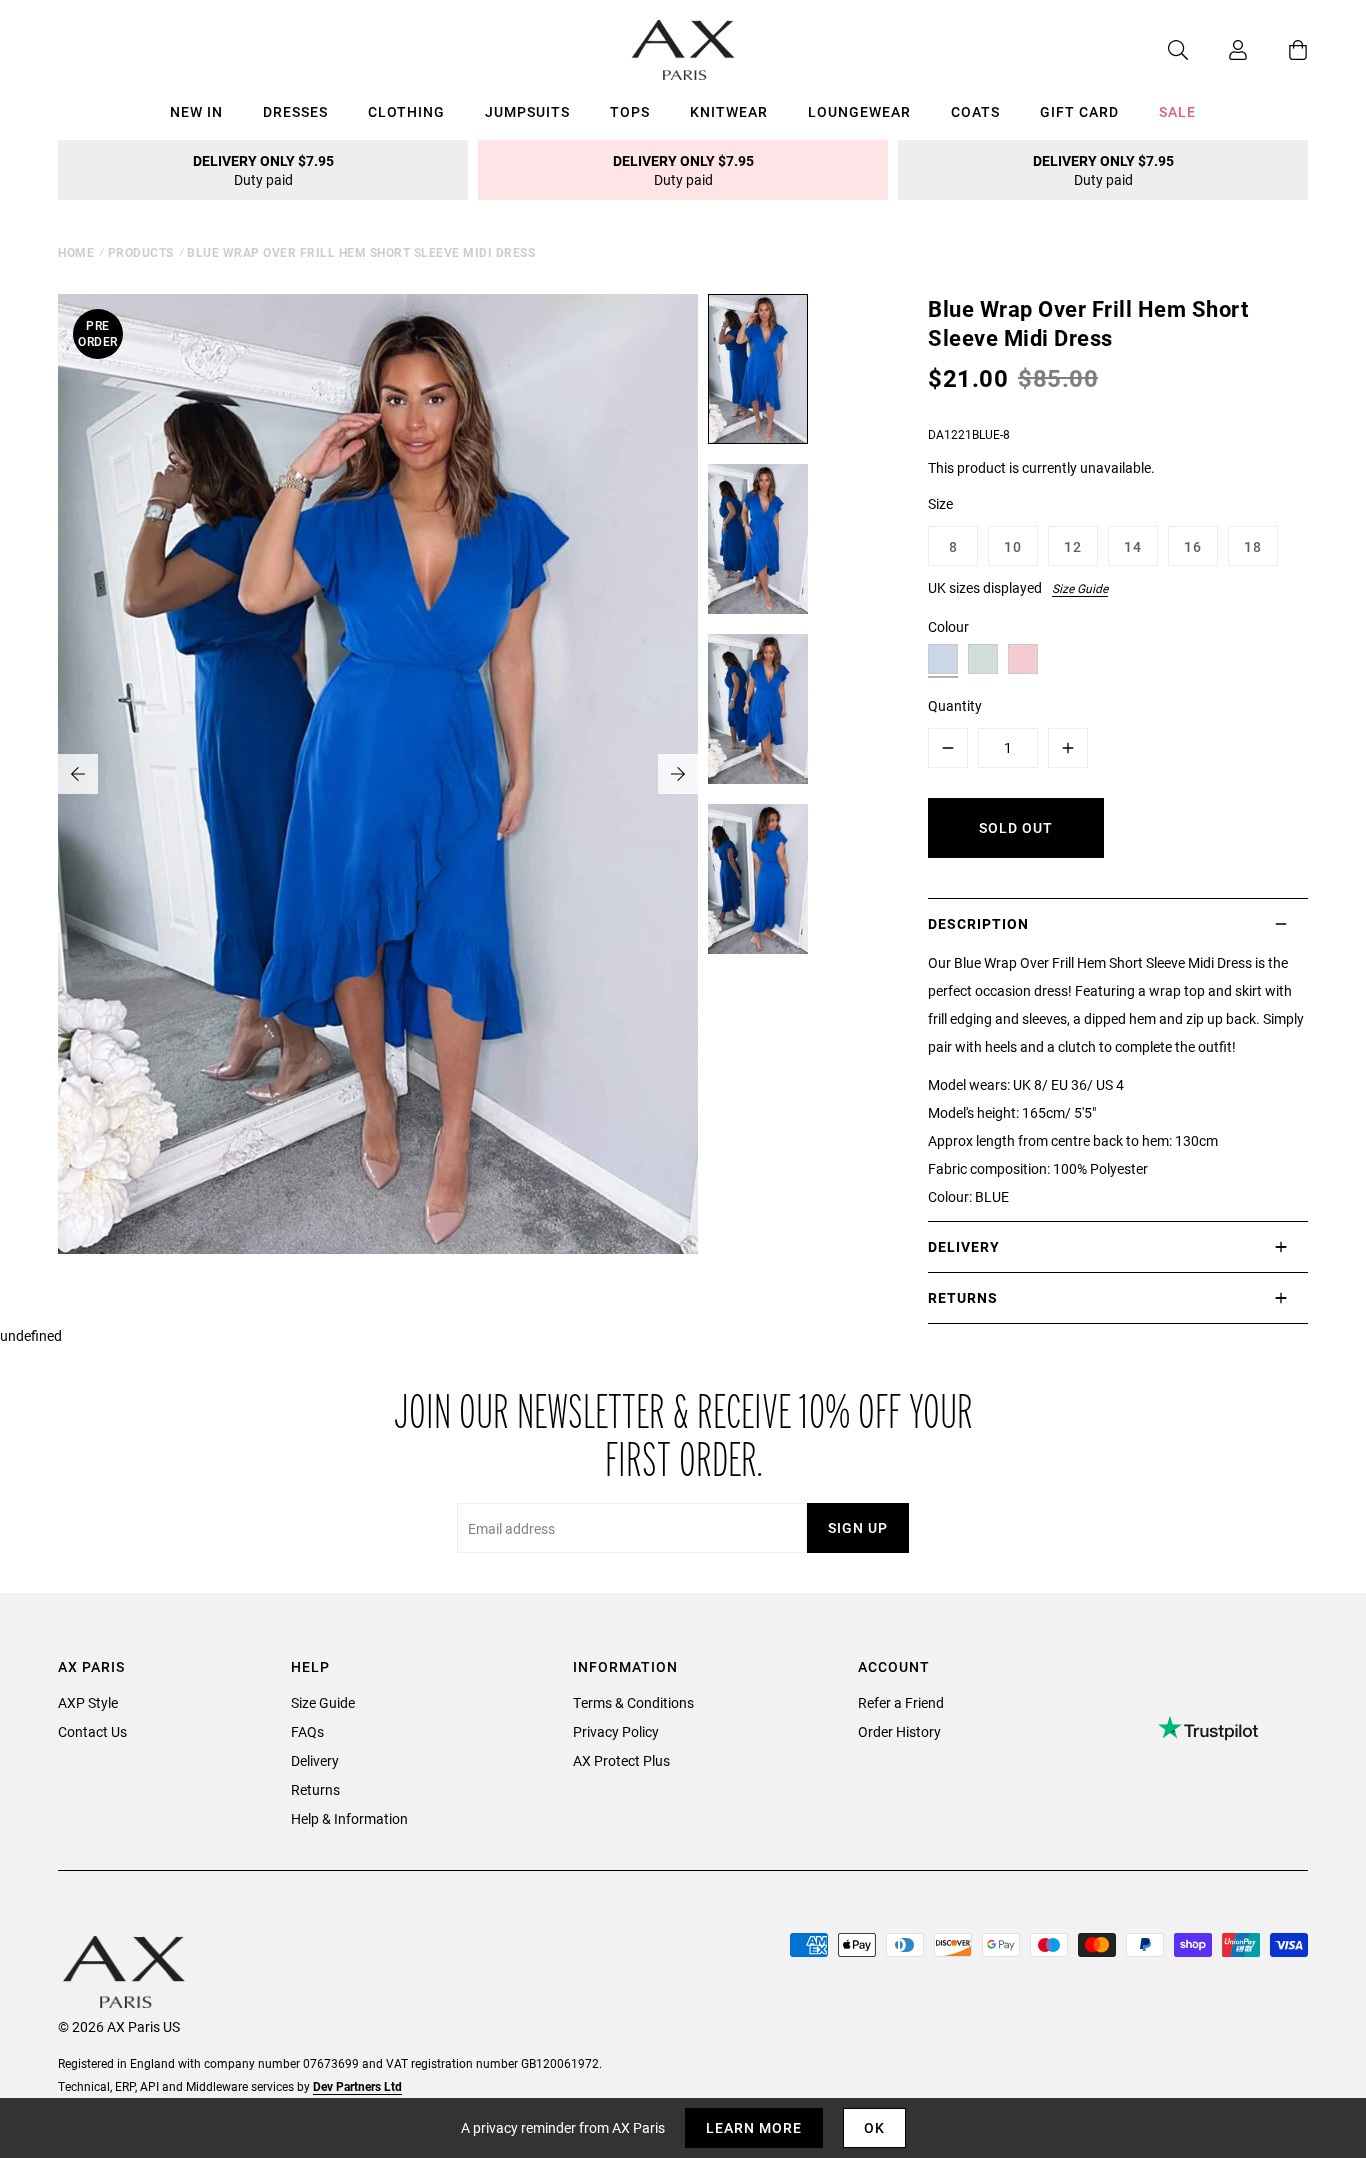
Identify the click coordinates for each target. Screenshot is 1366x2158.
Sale (1177, 111)
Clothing (406, 111)
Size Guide (1080, 588)
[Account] (1218, 50)
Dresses (295, 111)
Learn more (754, 2127)
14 (1133, 546)
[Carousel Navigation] (378, 774)
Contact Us (92, 1731)
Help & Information (349, 1818)
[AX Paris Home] (683, 50)
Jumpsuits (527, 111)
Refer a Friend (901, 1702)
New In (196, 111)
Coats (975, 111)
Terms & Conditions (633, 1702)
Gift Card (1079, 111)
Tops (630, 111)
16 (1193, 546)
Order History (899, 1731)
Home (76, 252)
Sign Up (858, 1527)
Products (141, 252)
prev (78, 774)
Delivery (315, 1760)
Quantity (955, 705)
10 (1013, 546)
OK (874, 2127)
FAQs (307, 1731)
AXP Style (88, 1702)
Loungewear (859, 111)
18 (1253, 546)
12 (1073, 546)
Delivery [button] (964, 1246)
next (678, 774)
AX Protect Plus (621, 1760)
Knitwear (729, 111)
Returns (315, 1789)
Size (940, 503)
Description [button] (978, 923)
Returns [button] (963, 1297)
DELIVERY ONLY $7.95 (263, 170)
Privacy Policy (616, 1731)
